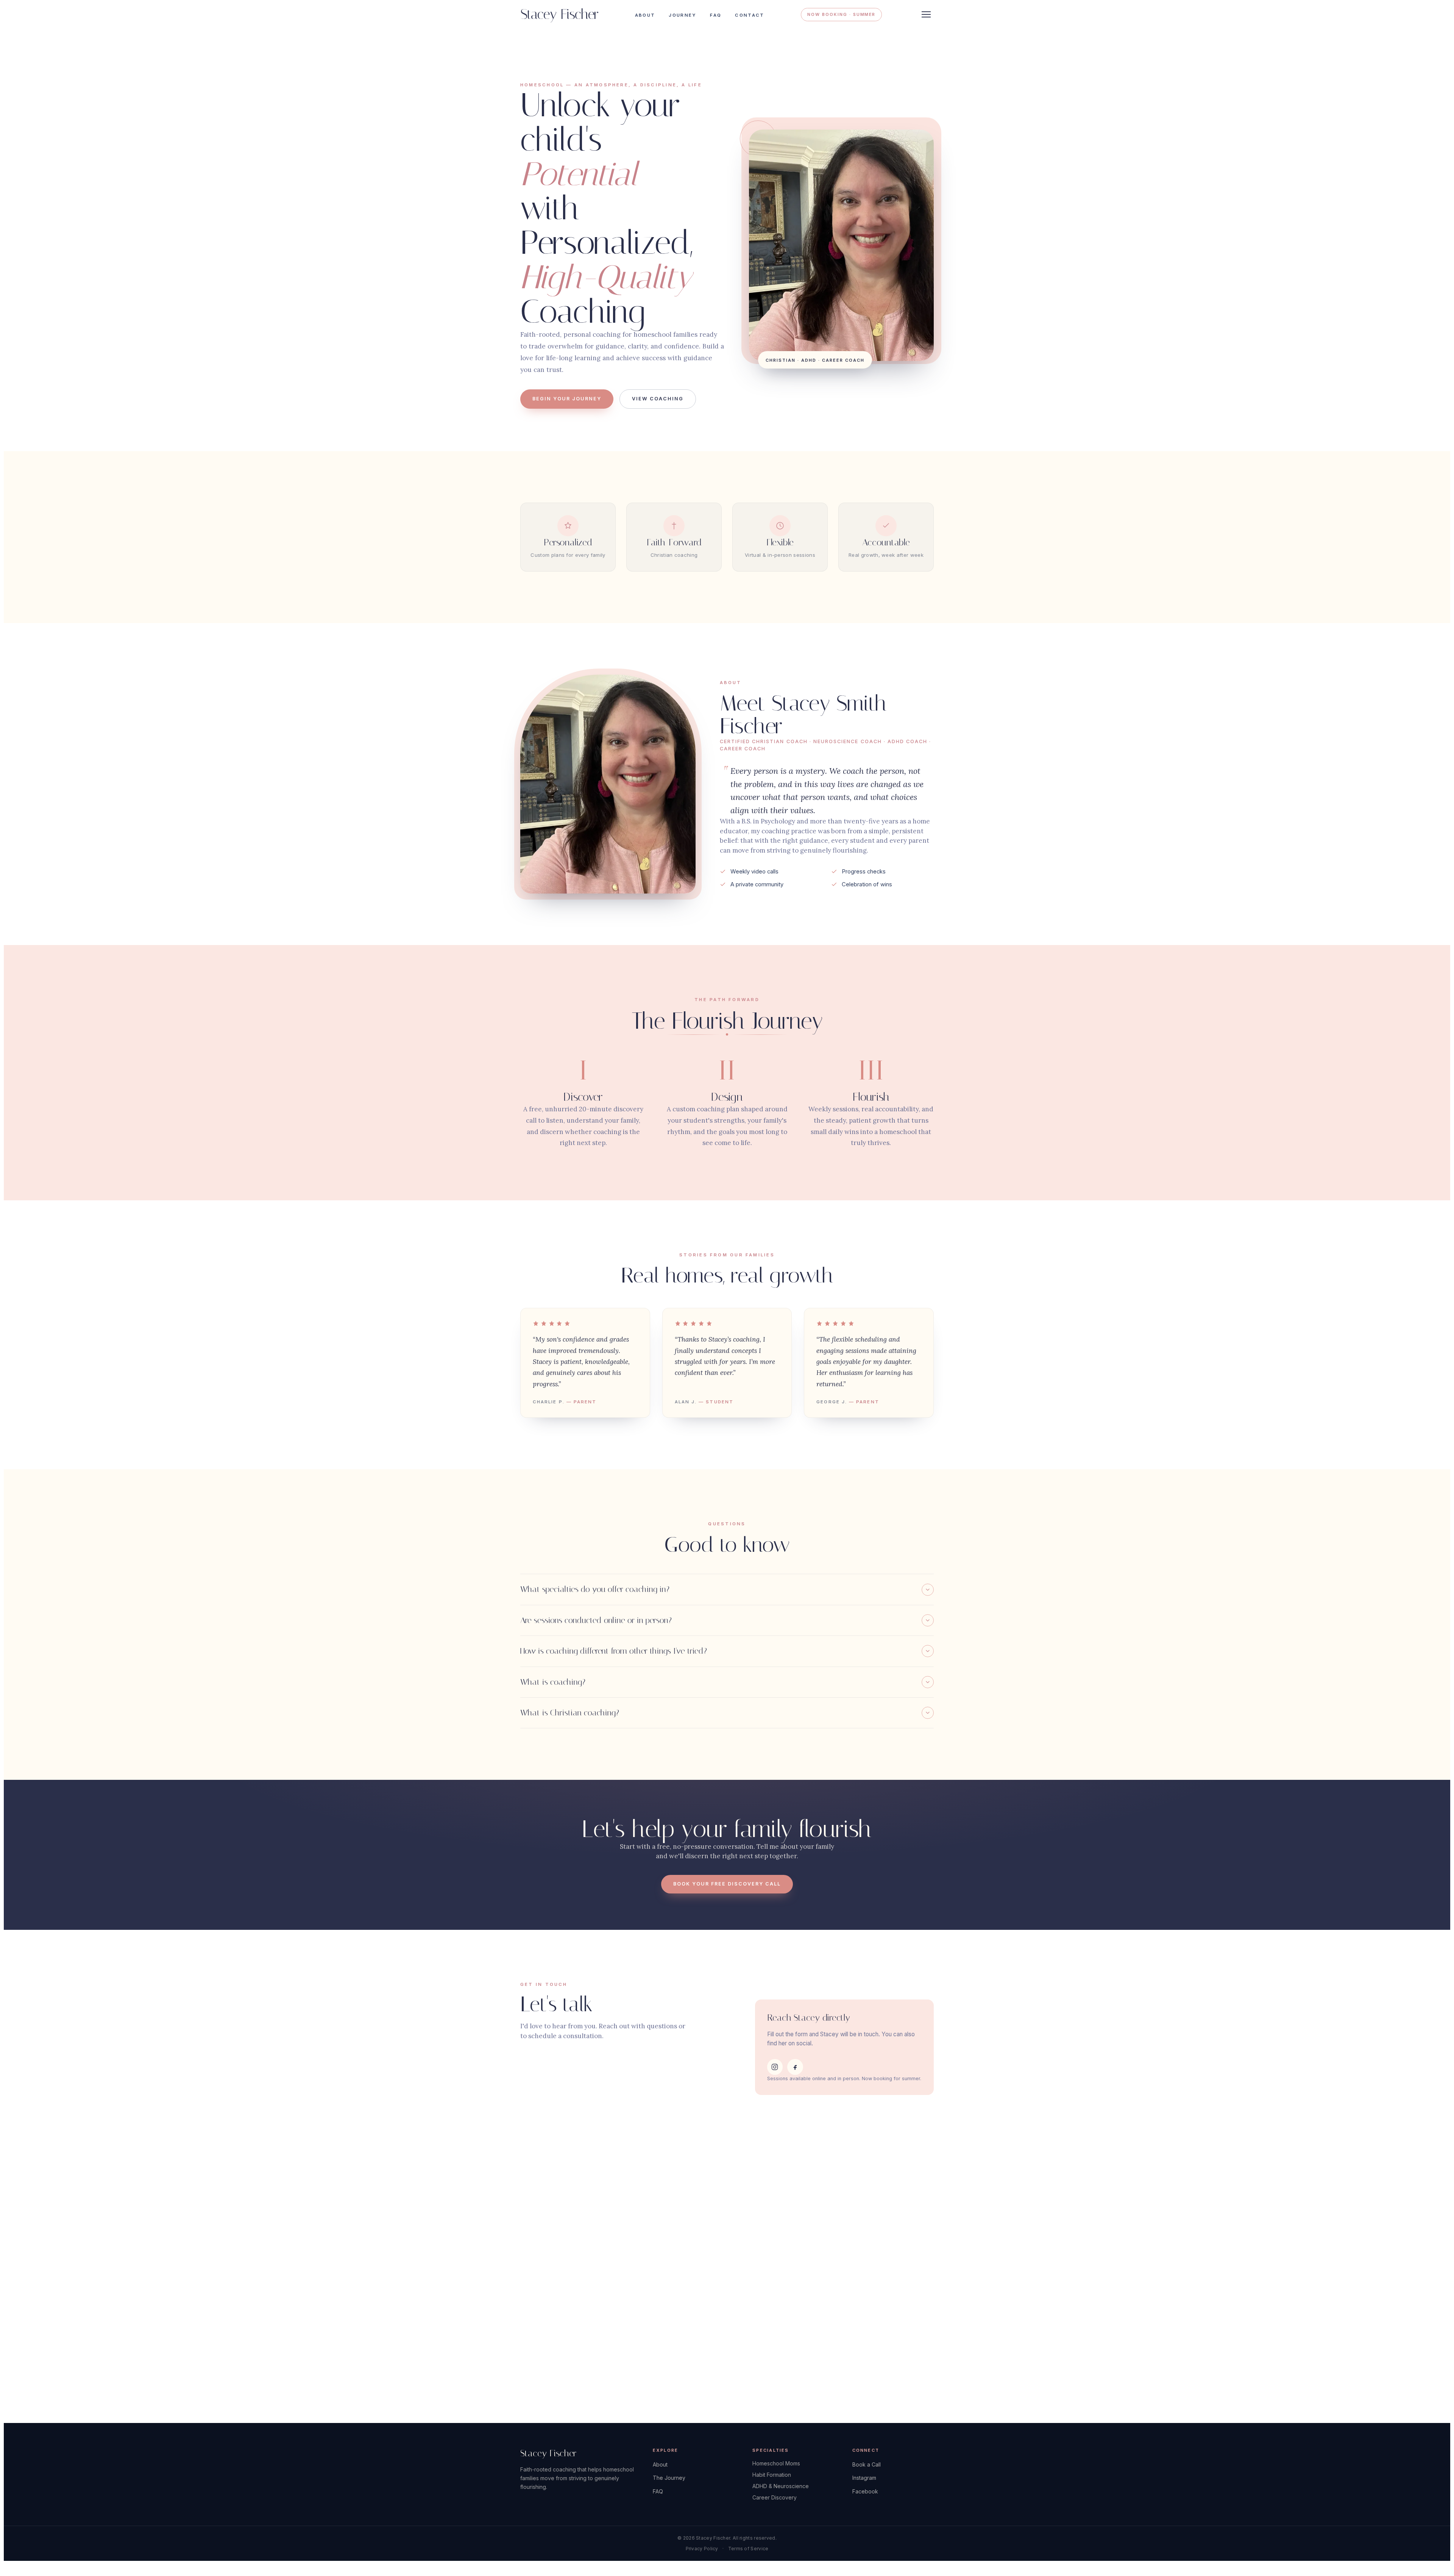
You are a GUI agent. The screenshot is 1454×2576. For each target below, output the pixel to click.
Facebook (865, 2491)
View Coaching (658, 399)
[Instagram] (775, 2067)
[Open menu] (926, 14)
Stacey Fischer (559, 15)
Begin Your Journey (567, 399)
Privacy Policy (702, 2549)
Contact (750, 15)
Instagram (864, 2478)
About (645, 15)
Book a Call (867, 2464)
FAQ (716, 15)
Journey (683, 15)
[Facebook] (795, 2067)
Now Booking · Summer (841, 14)
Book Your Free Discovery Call (727, 1884)
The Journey (669, 2478)
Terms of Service (748, 2549)
